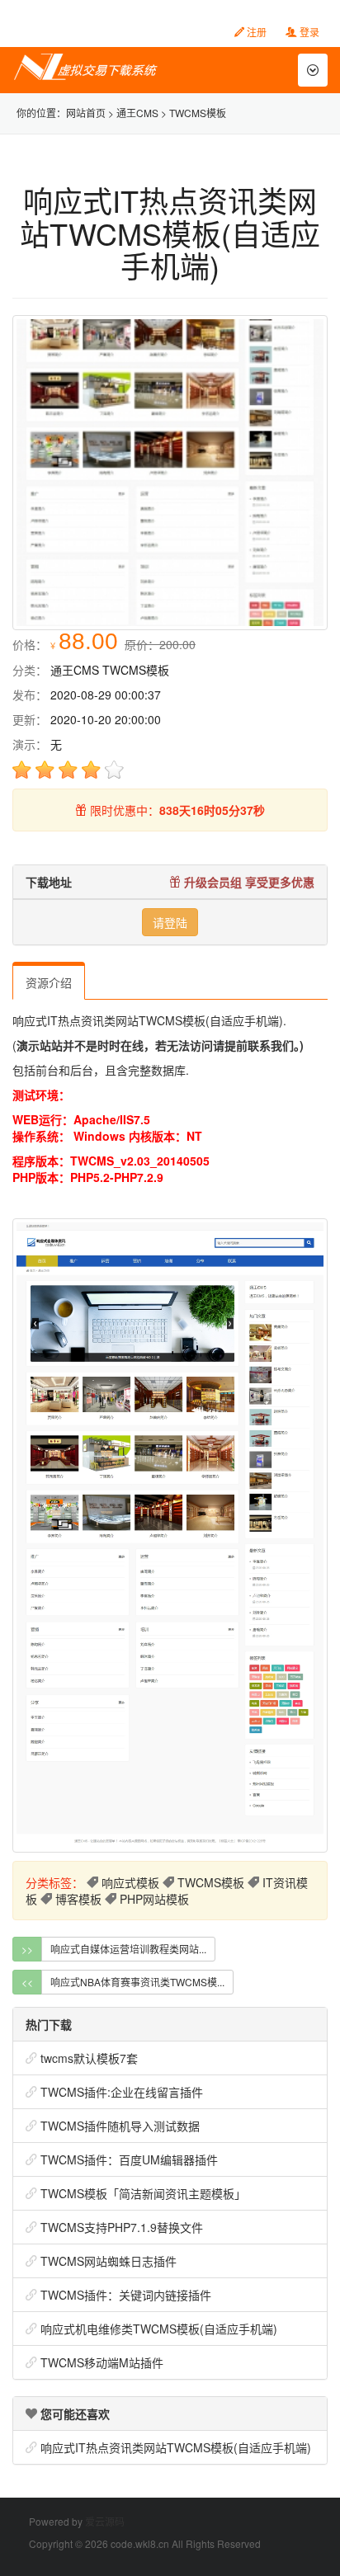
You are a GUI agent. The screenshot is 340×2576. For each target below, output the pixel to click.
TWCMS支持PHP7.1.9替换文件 (122, 2227)
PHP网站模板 (154, 1899)
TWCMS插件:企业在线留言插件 (122, 2092)
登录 (308, 32)
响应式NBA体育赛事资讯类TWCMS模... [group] (137, 1982)
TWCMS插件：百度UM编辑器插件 (129, 2159)
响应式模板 (130, 1882)
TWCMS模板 (198, 113)
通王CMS (137, 113)
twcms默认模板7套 (89, 2058)
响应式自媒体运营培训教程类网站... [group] (128, 1949)
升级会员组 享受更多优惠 (248, 882)
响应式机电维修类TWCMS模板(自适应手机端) (159, 2329)
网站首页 (86, 113)
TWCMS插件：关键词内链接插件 (126, 2295)
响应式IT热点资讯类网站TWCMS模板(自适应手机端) (176, 2447)
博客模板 (78, 1899)
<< (27, 1982)
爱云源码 (105, 2521)
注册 (255, 32)
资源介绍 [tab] (49, 982)
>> (27, 1949)
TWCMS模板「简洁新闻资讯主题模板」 (143, 2193)
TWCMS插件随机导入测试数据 (120, 2126)
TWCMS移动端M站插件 (102, 2362)
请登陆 (170, 922)
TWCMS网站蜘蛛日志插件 (109, 2261)
